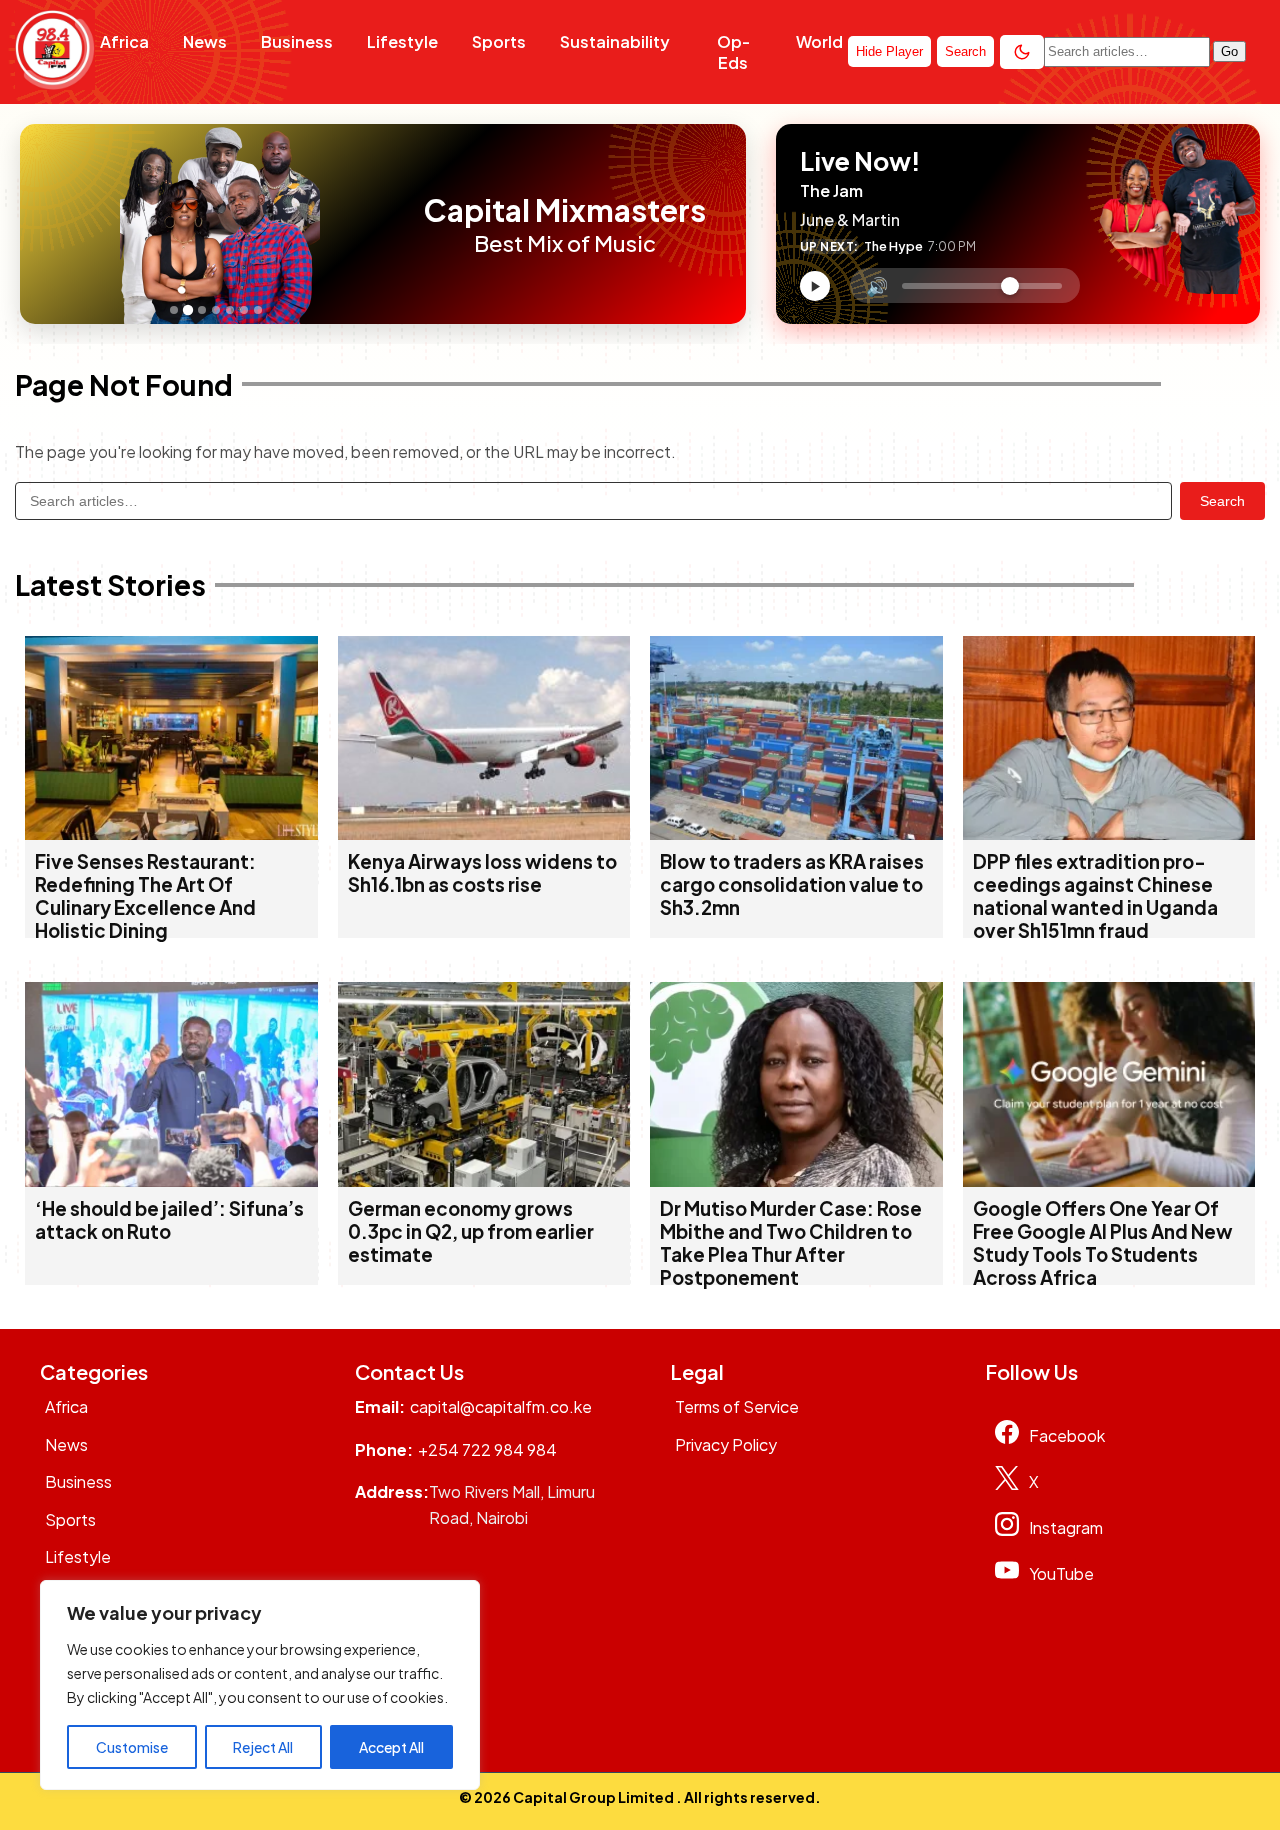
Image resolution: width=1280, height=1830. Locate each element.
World (819, 41)
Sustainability (615, 41)
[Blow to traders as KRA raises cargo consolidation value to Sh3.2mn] (796, 833)
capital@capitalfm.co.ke (501, 1406)
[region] (260, 1685)
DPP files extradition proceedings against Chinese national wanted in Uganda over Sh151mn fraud (1095, 896)
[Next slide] (398, 224)
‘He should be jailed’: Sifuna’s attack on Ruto (169, 1220)
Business (297, 41)
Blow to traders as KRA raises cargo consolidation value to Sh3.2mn (792, 884)
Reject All (263, 1747)
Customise (132, 1747)
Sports (499, 41)
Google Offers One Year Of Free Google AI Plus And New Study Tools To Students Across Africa (1103, 1243)
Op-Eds (733, 52)
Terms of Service (737, 1406)
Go (1229, 51)
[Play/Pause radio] (815, 286)
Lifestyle (402, 41)
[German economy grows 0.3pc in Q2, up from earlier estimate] (484, 1180)
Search (1222, 501)
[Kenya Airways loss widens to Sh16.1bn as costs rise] (484, 833)
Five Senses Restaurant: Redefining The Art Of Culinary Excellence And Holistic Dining (145, 896)
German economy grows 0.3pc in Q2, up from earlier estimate (471, 1231)
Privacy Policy (726, 1444)
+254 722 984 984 (487, 1449)
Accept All (391, 1747)
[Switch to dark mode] (1022, 52)
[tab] (174, 310)
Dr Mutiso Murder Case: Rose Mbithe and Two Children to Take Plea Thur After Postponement (791, 1243)
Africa (124, 41)
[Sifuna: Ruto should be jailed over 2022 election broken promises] (171, 1180)
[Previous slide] (41, 224)
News (205, 41)
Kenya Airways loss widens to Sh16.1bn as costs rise (482, 873)
